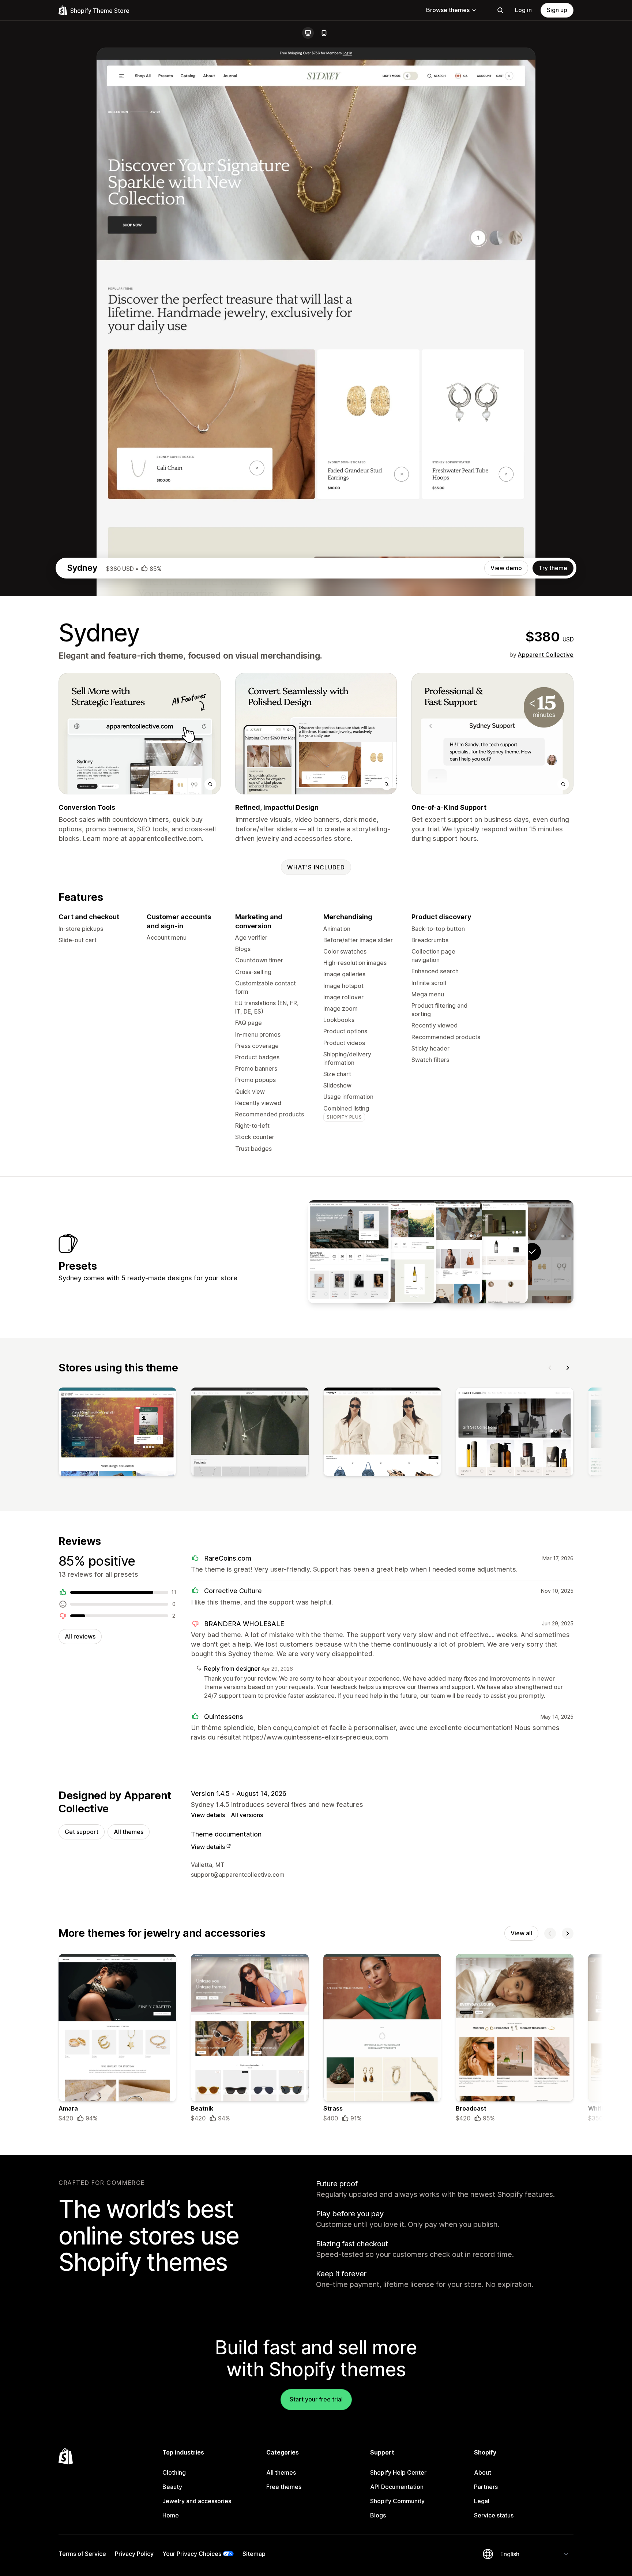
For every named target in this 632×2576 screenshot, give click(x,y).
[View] (117, 1433)
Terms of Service (82, 2554)
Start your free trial (316, 2399)
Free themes (284, 2487)
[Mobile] (324, 33)
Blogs (378, 2515)
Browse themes (448, 10)
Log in (523, 10)
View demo (506, 568)
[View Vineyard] (395, 1252)
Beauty (172, 2487)
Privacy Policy (134, 2554)
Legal (482, 2501)
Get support (82, 1832)
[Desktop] (308, 33)
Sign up (557, 10)
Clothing (174, 2472)
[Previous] (550, 1368)
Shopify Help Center (398, 2472)
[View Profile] (441, 1252)
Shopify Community (397, 2501)
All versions (247, 1815)
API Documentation (397, 2487)
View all (521, 1933)
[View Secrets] (486, 1252)
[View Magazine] (349, 1252)
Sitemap (254, 2554)
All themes (129, 1832)
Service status (494, 2515)
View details (208, 1815)
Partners (486, 2487)
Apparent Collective (546, 655)
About (483, 2472)
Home (171, 2515)
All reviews (80, 1636)
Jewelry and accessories (197, 2501)
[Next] (568, 1368)
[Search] (500, 10)
